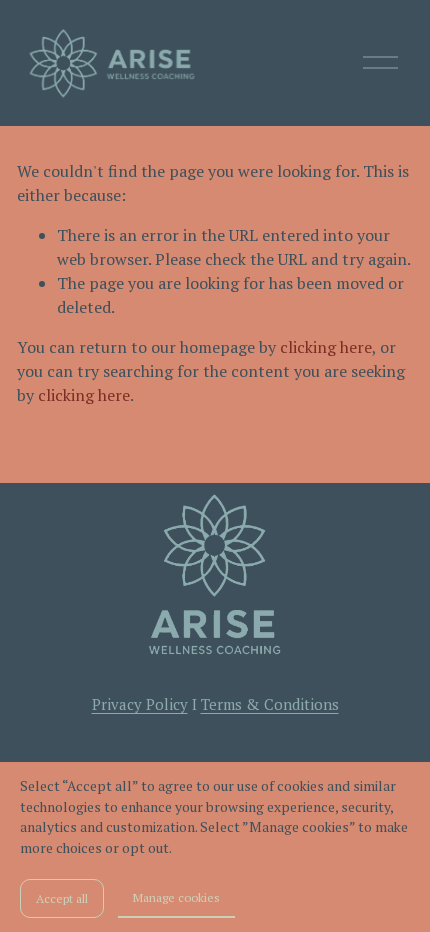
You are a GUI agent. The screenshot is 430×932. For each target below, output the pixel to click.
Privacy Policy (140, 704)
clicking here (326, 347)
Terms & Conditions (270, 704)
